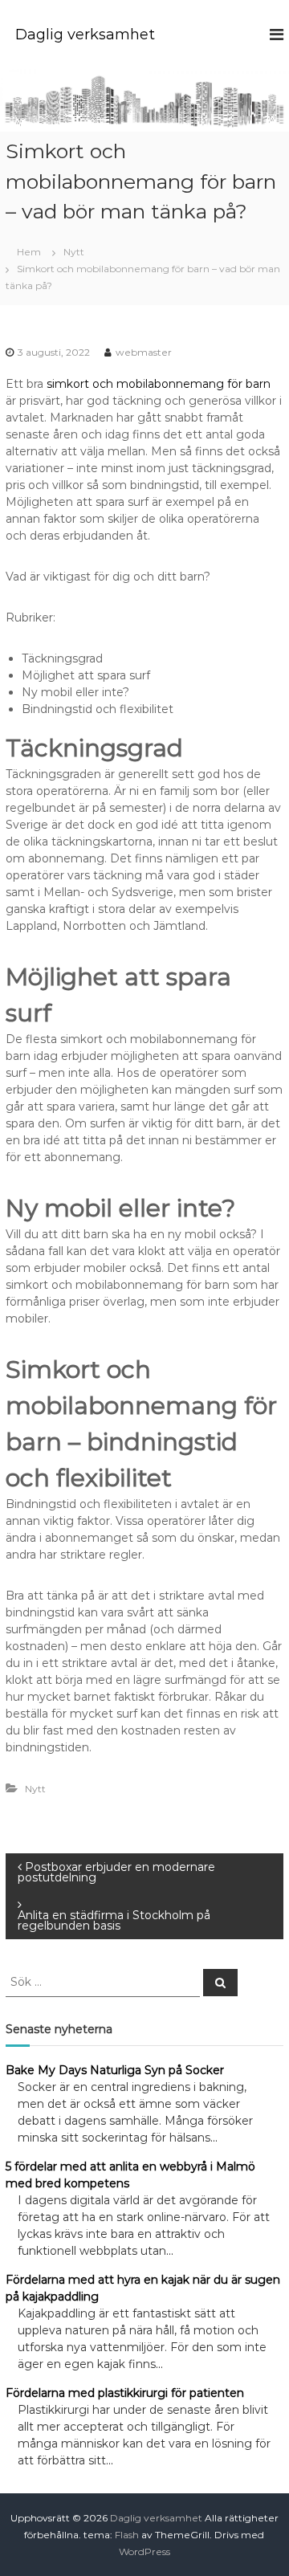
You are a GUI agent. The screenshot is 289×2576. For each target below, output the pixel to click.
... (214, 2138)
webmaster (144, 352)
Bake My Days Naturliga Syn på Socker (115, 2070)
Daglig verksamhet (85, 35)
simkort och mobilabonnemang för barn (159, 384)
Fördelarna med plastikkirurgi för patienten (125, 2393)
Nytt (74, 252)
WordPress (144, 2552)
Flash (127, 2535)
